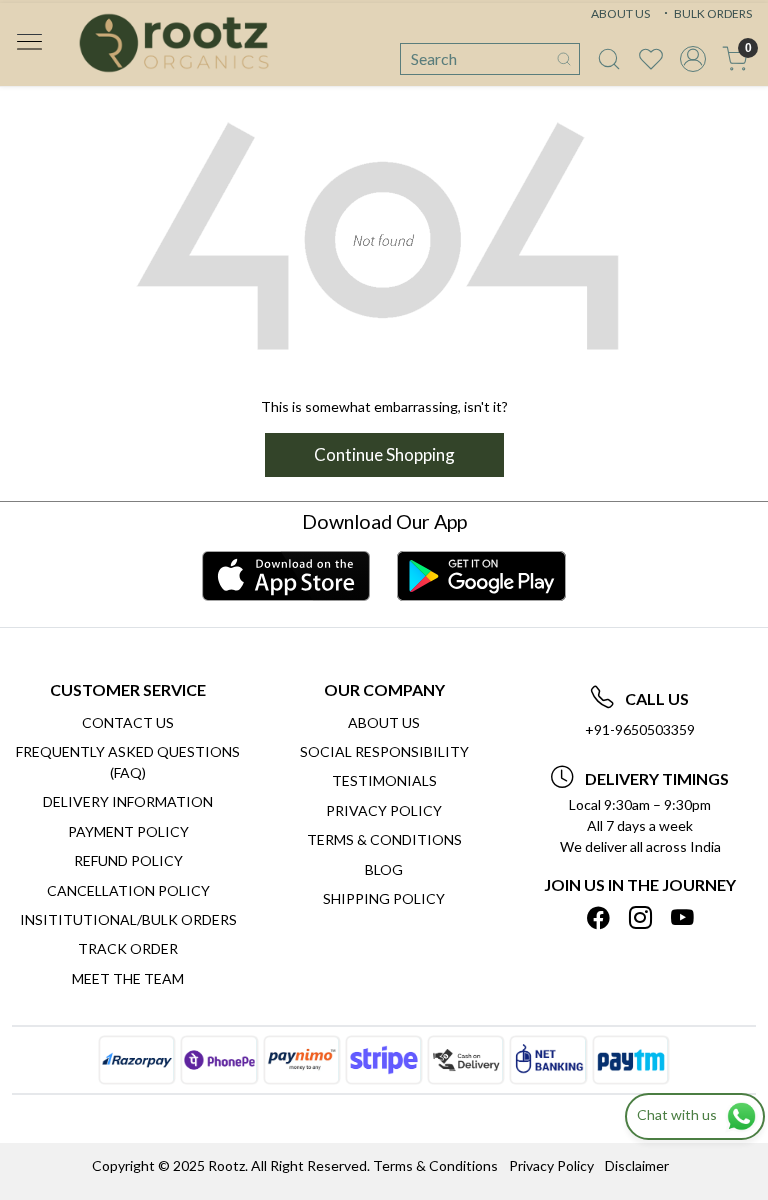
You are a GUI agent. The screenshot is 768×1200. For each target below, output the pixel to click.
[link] (609, 59)
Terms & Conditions (384, 839)
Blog (384, 869)
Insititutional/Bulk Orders (128, 919)
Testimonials (384, 780)
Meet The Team (128, 978)
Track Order (128, 948)
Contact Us (128, 722)
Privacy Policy (384, 810)
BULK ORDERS (712, 13)
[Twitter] (640, 918)
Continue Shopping (384, 454)
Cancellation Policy (128, 890)
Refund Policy (128, 860)
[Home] (174, 43)
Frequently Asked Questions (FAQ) (128, 762)
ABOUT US (620, 13)
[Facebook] (598, 918)
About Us (384, 722)
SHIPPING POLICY (384, 898)
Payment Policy (128, 831)
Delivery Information (128, 801)
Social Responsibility (384, 751)
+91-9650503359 (640, 729)
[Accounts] (693, 59)
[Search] (564, 59)
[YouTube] (682, 918)
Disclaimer (637, 1165)
